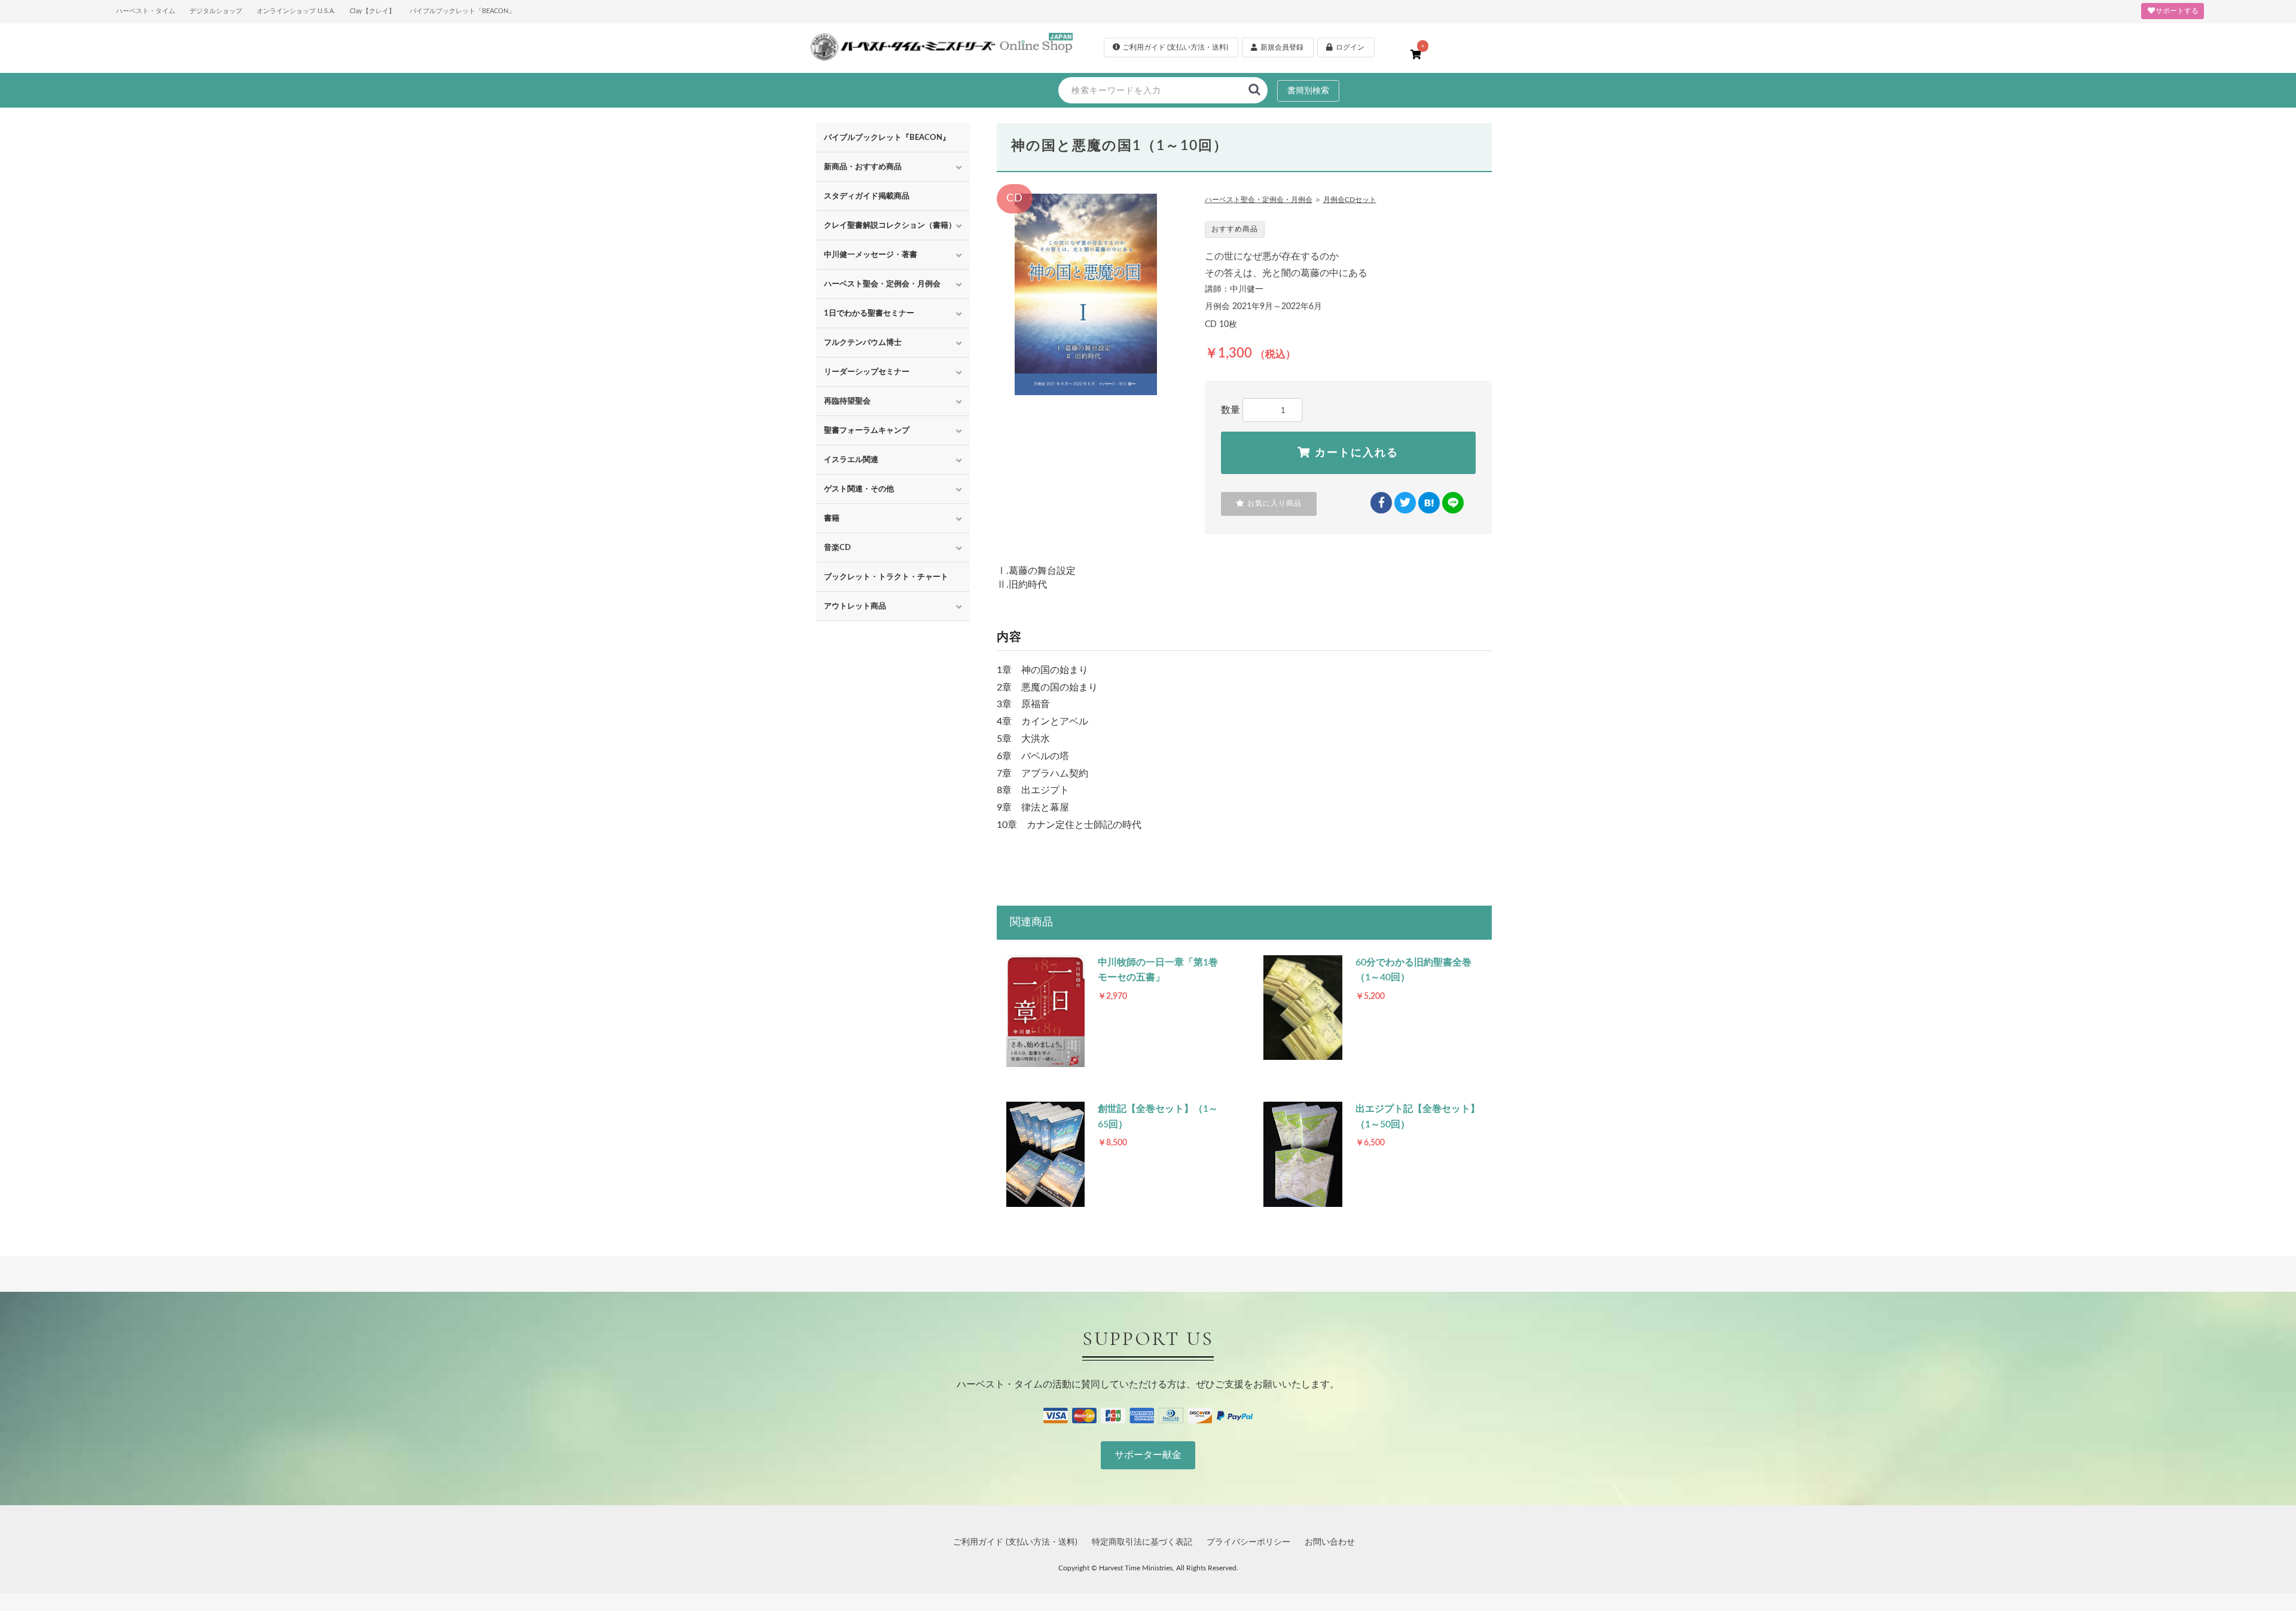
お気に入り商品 (1273, 503)
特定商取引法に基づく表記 (1142, 1542)
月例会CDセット (1350, 200)
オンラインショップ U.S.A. (296, 11)
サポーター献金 (1148, 1455)
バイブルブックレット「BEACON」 (462, 11)
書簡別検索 (1308, 91)
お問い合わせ (1330, 1542)
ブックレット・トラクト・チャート (886, 577)
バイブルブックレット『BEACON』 (887, 137)
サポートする (2177, 11)
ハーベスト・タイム (146, 11)
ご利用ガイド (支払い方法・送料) (1015, 1542)
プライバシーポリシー (1248, 1542)
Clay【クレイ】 (373, 11)
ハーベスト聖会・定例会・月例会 (1259, 200)
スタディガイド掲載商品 (867, 196)
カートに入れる (1355, 453)
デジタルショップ (216, 11)
